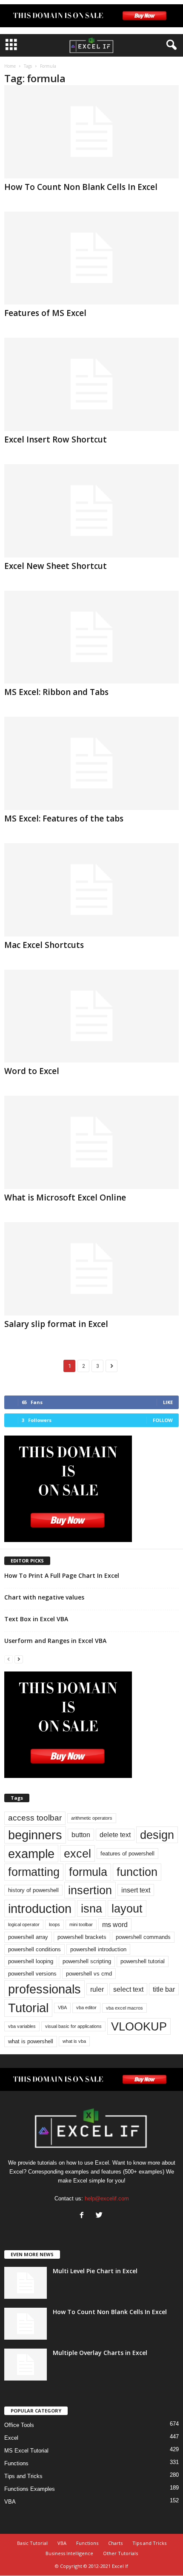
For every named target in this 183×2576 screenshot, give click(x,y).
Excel (11, 2438)
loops (54, 1924)
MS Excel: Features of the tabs (64, 818)
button (81, 1835)
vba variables (22, 2026)
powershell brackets (82, 1937)
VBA (62, 2007)
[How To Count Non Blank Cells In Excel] (91, 132)
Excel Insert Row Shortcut (56, 439)
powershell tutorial (143, 1961)
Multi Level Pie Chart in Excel (95, 2271)
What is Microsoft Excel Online (65, 1198)
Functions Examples (30, 2489)
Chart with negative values (44, 1597)
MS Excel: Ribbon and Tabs (56, 692)
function (137, 1872)
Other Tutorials (120, 2553)
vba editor (86, 2007)
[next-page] (19, 1659)
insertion (90, 1890)
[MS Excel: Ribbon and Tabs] (91, 637)
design (157, 1835)
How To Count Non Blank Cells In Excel (81, 187)
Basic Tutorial (32, 2543)
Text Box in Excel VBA (36, 1619)
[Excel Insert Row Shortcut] (91, 384)
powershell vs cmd (89, 1974)
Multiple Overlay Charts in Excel (100, 2353)
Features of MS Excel (45, 313)
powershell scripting (87, 1961)
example (31, 1854)
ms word (115, 1924)
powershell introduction (98, 1949)
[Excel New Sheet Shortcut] (91, 511)
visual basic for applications (73, 2026)
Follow (163, 1420)
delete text (115, 1835)
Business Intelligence (69, 2553)
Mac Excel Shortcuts (44, 945)
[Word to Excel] (91, 1016)
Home (10, 66)
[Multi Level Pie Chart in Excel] (26, 2283)
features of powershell (127, 1854)
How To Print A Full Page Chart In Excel (62, 1575)
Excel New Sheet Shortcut (56, 566)
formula (88, 1872)
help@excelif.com (107, 2198)
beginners (35, 1835)
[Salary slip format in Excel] (91, 1269)
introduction (40, 1908)
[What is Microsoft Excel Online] (91, 1142)
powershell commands (143, 1937)
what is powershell (31, 2041)
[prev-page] (9, 1659)
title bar (164, 1989)
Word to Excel (32, 1071)
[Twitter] (100, 2216)
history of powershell (33, 1890)
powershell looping (31, 1961)
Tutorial (28, 2008)
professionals (44, 1989)
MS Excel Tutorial (26, 2451)
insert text (136, 1890)
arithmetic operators (92, 1818)
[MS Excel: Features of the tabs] (91, 763)
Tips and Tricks (23, 2476)
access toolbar (35, 1818)
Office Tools (19, 2425)
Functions (16, 2463)
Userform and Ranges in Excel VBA (55, 1641)
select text (128, 1989)
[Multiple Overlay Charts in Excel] (26, 2365)
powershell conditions (34, 1949)
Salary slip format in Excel (56, 1324)
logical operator (24, 1924)
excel (77, 1854)
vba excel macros (124, 2008)
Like (168, 1402)
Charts (115, 2543)
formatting (34, 1872)
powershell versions (32, 1974)
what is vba (74, 2041)
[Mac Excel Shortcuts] (91, 890)
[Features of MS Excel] (91, 258)
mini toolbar (81, 1924)
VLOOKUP (139, 2026)
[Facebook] (84, 2216)
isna (91, 1908)
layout (127, 1908)
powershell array (28, 1937)
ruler (97, 1989)
